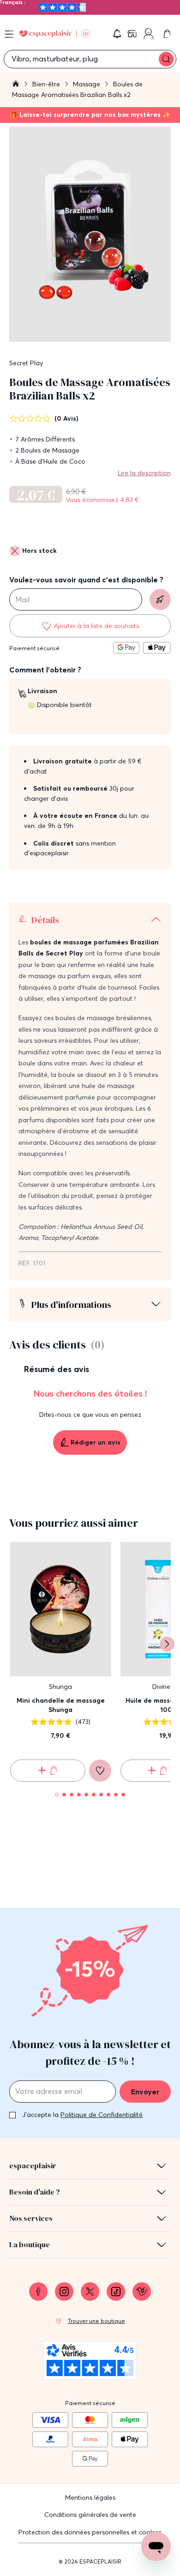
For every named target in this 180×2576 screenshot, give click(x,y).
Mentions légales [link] (90, 2497)
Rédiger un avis (96, 1442)
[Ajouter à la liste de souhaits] (100, 1771)
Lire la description (144, 473)
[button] (117, 34)
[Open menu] (9, 34)
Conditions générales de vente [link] (90, 2515)
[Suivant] (167, 1644)
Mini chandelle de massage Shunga (61, 1705)
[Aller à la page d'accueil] (16, 85)
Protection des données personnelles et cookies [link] (90, 2532)
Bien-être (47, 84)
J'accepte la (82, 2115)
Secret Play (26, 363)
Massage (87, 84)
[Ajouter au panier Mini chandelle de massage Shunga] (48, 1771)
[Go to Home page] (55, 34)
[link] (133, 34)
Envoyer (145, 2092)
